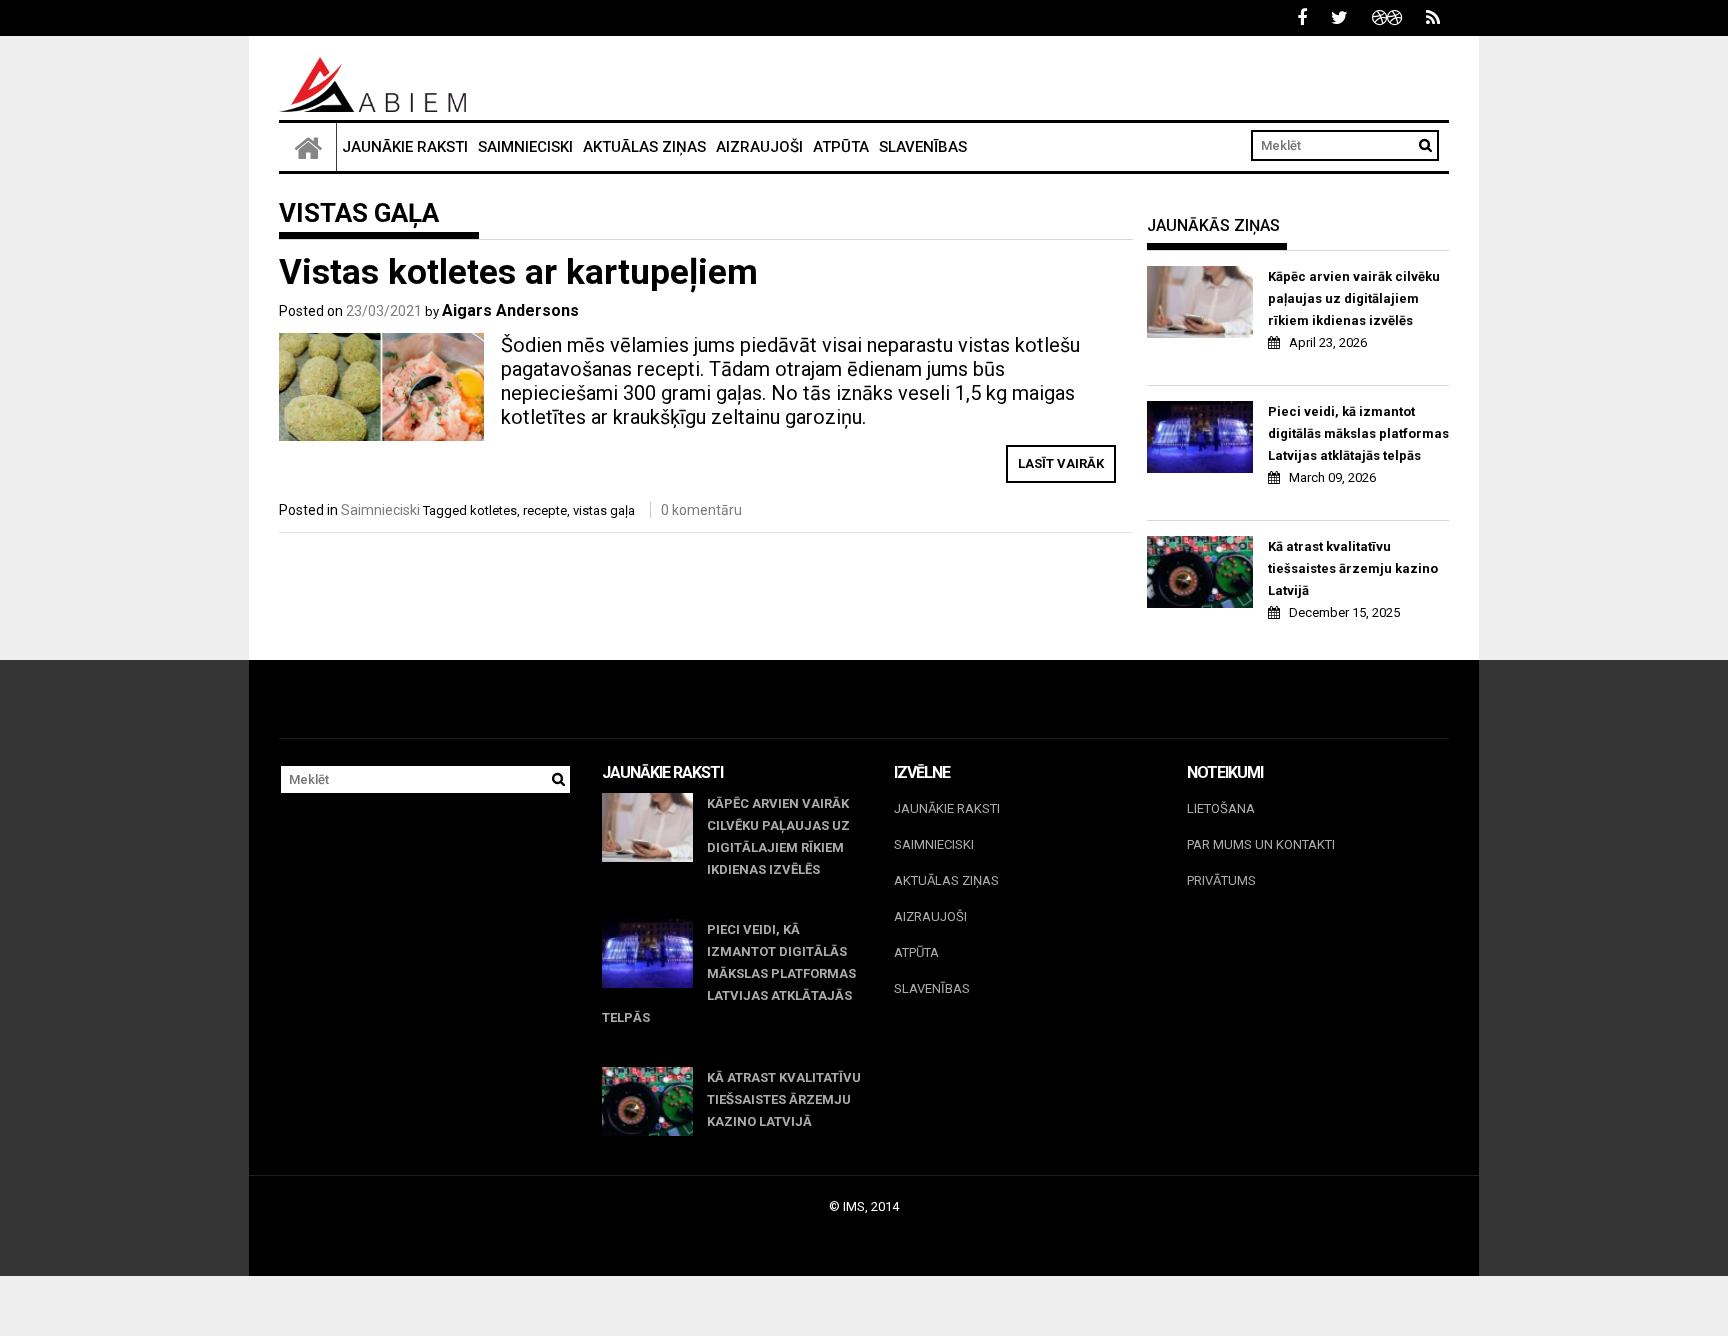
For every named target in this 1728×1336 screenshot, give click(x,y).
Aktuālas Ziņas (644, 147)
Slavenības (923, 147)
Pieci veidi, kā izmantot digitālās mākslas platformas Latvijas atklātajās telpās (1358, 433)
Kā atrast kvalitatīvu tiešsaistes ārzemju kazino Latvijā (1353, 568)
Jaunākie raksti (405, 147)
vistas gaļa (604, 510)
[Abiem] (308, 147)
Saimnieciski (525, 147)
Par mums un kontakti (1261, 844)
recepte (545, 510)
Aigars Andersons (510, 310)
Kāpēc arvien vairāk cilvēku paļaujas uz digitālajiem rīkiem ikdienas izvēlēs (1354, 298)
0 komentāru (701, 510)
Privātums (1221, 880)
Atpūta (841, 147)
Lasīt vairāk (1061, 463)
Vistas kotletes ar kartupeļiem (518, 272)
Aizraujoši (759, 147)
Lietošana (1221, 808)
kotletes (493, 510)
